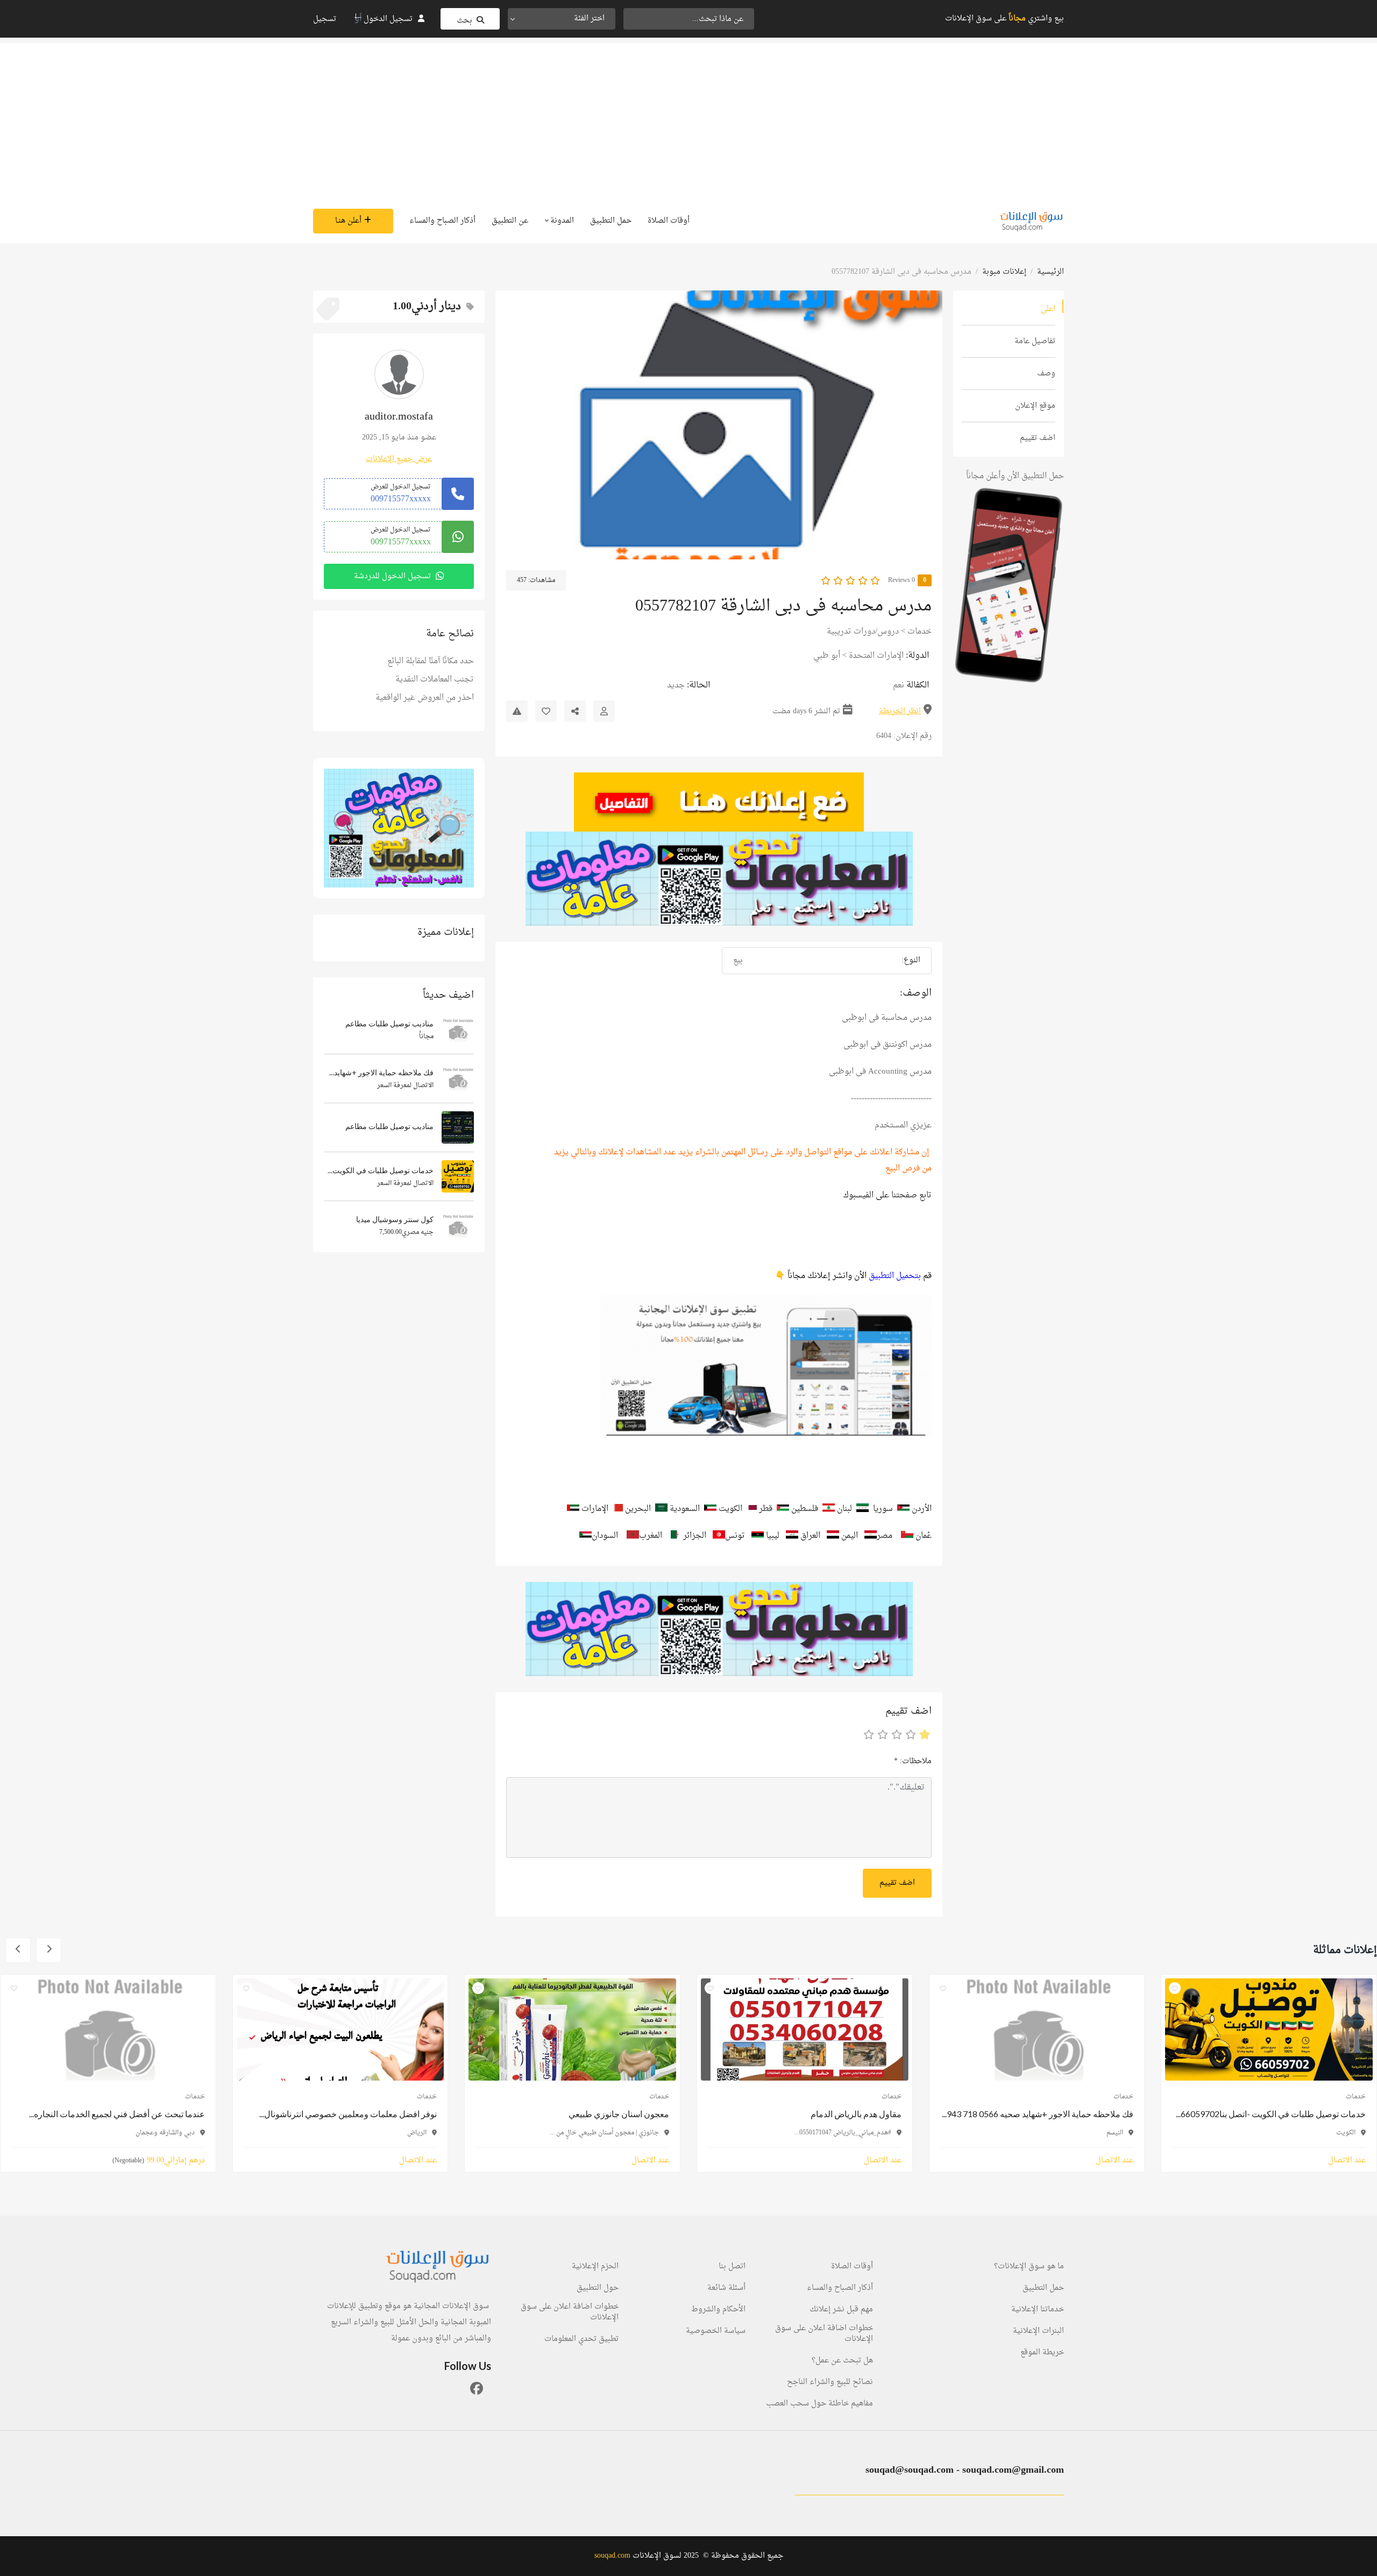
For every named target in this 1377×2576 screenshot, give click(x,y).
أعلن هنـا (348, 221)
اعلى (1048, 309)
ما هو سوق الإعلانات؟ (1029, 2267)
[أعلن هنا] (719, 802)
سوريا (883, 1509)
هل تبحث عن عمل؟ (842, 2361)
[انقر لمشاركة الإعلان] (575, 711)
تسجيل (325, 19)
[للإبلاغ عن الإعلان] (517, 711)
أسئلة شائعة (726, 2288)
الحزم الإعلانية (595, 2267)
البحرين (638, 1509)
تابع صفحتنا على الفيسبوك (888, 1195)
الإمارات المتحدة (876, 656)
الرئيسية (1051, 272)
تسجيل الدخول (388, 19)
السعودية (685, 1509)
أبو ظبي (827, 656)
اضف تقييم (1038, 438)
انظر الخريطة (900, 711)
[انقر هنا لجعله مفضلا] (546, 711)
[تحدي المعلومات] (719, 879)
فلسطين (806, 1509)
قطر (765, 1509)
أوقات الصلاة (669, 221)
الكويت (732, 1509)
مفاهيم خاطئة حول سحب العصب (819, 2404)
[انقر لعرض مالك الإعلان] (604, 711)
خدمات (920, 632)
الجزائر (696, 1536)
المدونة (561, 221)
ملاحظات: (913, 1761)
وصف (1046, 374)
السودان (605, 1536)
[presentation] (924, 425)
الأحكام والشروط (718, 2310)
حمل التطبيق (611, 221)
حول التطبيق (598, 2288)
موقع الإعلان (1035, 406)
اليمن (849, 1536)
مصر (885, 1536)
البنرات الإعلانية (1038, 2331)
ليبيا (773, 1536)
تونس (736, 1536)
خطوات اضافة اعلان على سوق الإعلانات (824, 2334)
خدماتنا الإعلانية (1038, 2310)
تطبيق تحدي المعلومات (581, 2339)
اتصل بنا (732, 2267)
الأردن (922, 1509)
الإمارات (595, 1509)
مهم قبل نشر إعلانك (841, 2310)
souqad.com (612, 2556)
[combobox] (562, 19)
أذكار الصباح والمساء (442, 221)
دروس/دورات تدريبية (863, 632)
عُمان (924, 1536)
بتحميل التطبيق (895, 1276)
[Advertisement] (688, 118)
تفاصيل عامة (1035, 341)
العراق (810, 1536)
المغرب (651, 1536)
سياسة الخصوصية (716, 2331)
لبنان (844, 1509)
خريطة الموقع (1042, 2353)
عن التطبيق (510, 221)
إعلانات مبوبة (1004, 272)
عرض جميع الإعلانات (399, 459)
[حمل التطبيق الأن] (399, 828)
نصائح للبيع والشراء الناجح (830, 2382)
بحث (464, 21)
